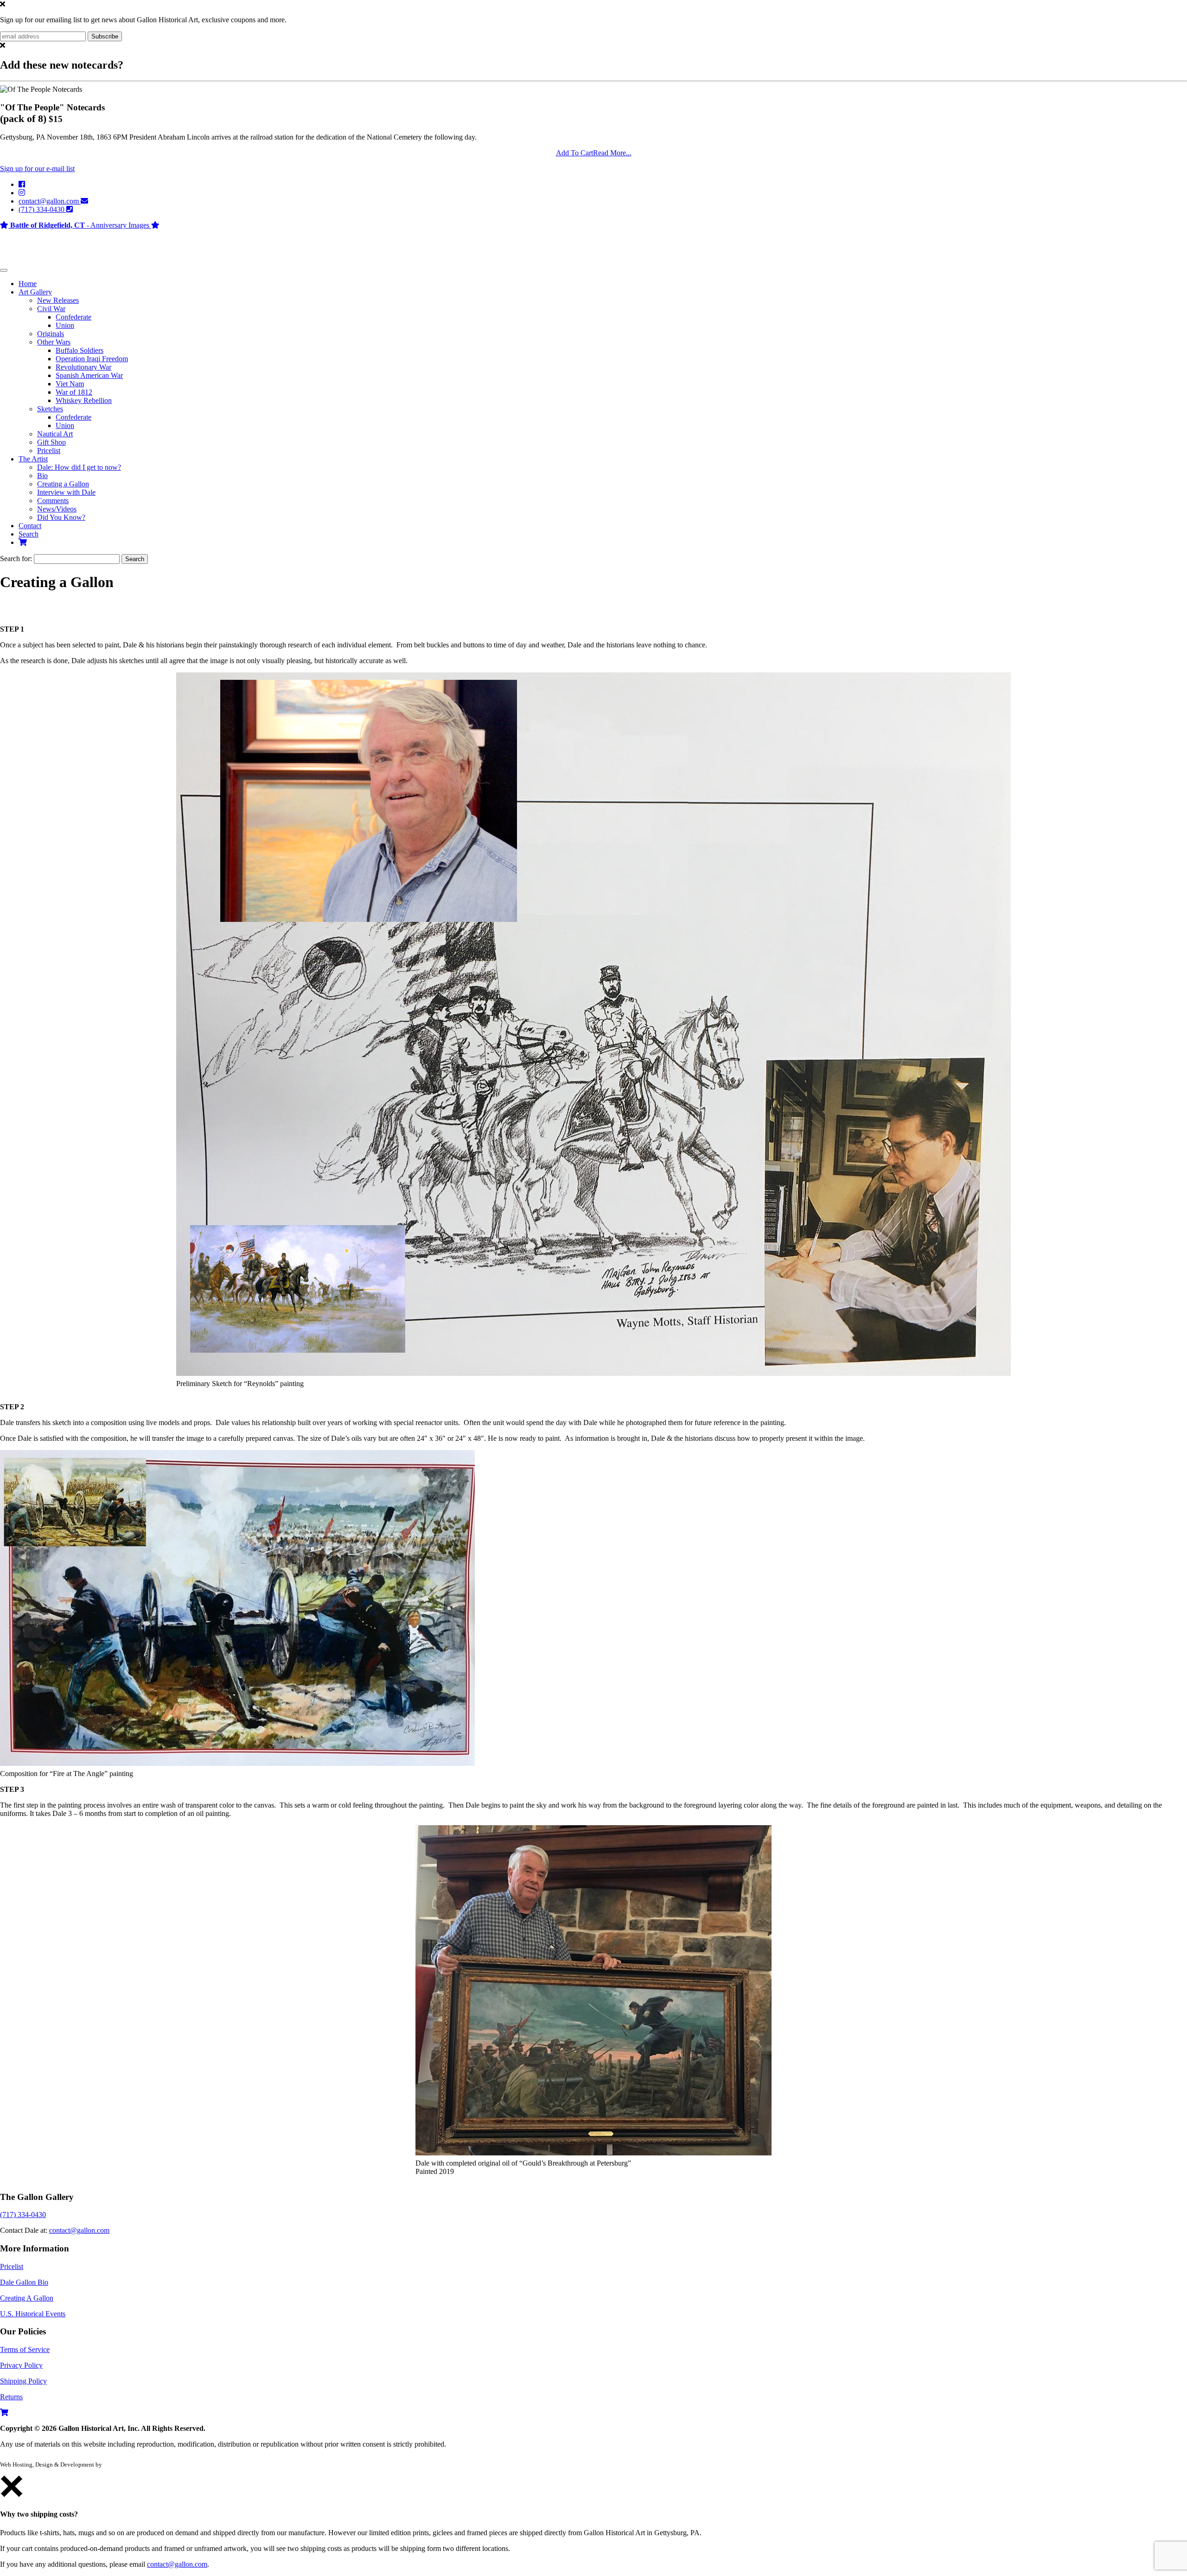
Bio (42, 476)
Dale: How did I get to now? (79, 467)
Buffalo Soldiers (80, 350)
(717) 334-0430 (42, 209)
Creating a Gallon (63, 484)
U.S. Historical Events (33, 2314)
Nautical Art (55, 434)
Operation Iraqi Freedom (92, 359)
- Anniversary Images (81, 225)
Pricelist (49, 451)
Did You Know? (61, 517)
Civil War (51, 309)
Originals (51, 334)
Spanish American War (89, 375)
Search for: (17, 559)
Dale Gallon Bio (24, 2282)
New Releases (58, 300)
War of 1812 (74, 392)
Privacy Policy (21, 2365)
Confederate (73, 317)
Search (29, 534)
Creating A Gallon (27, 2298)
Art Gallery (35, 292)
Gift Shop (51, 442)
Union (65, 325)
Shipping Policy (23, 2381)
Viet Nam (70, 384)
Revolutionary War (83, 367)
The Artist (33, 459)
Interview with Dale (66, 492)
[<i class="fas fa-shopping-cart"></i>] (23, 542)
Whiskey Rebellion (84, 400)
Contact (30, 526)
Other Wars (54, 342)
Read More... (612, 153)
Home (28, 284)
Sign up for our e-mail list (37, 169)
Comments (53, 501)
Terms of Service (25, 2349)
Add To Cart (574, 153)
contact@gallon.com (50, 201)
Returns (11, 2397)
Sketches (50, 409)
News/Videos (57, 509)
